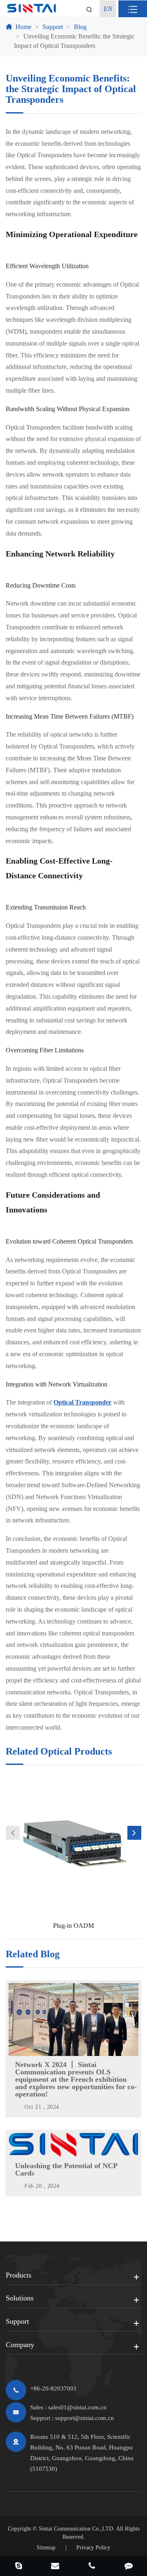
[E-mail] (55, 2567)
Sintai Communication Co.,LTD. (77, 2529)
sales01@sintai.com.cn (77, 2407)
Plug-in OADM (73, 1926)
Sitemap (46, 2548)
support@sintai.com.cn (85, 2418)
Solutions (20, 2298)
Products (19, 2275)
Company (20, 2345)
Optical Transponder (82, 1402)
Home (23, 27)
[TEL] (92, 2567)
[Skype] (18, 2567)
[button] (13, 1833)
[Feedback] (129, 2567)
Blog (80, 27)
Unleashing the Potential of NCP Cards (66, 2169)
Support (53, 27)
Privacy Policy (93, 2548)
